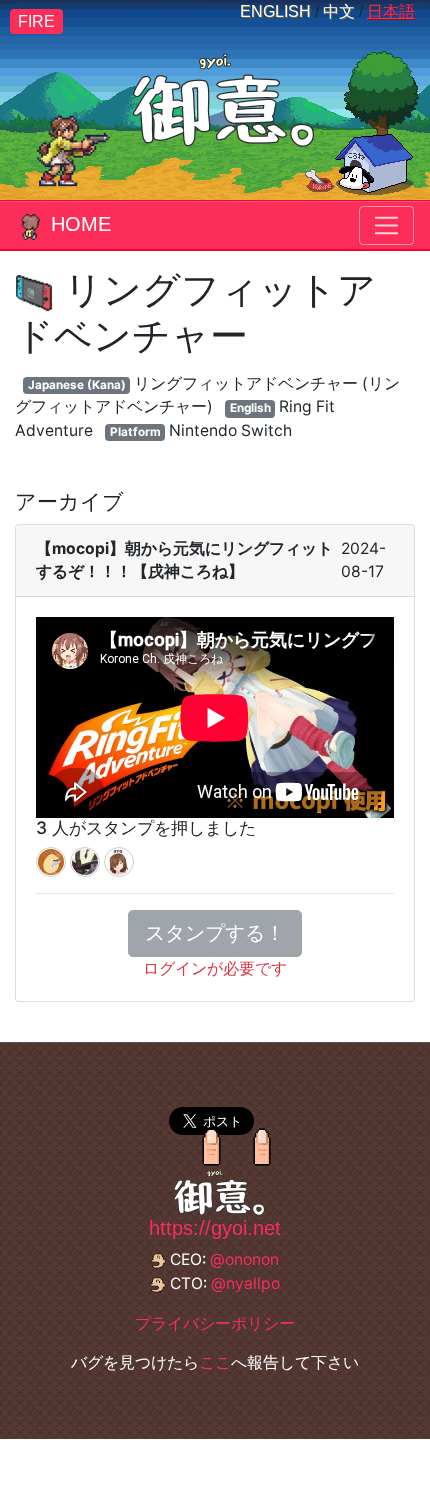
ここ (215, 1362)
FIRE (36, 21)
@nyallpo (245, 1283)
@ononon (244, 1259)
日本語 (391, 11)
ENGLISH (275, 11)
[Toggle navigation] (386, 225)
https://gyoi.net (215, 1228)
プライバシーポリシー (215, 1323)
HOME (81, 224)
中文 (339, 11)
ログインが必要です (215, 968)
